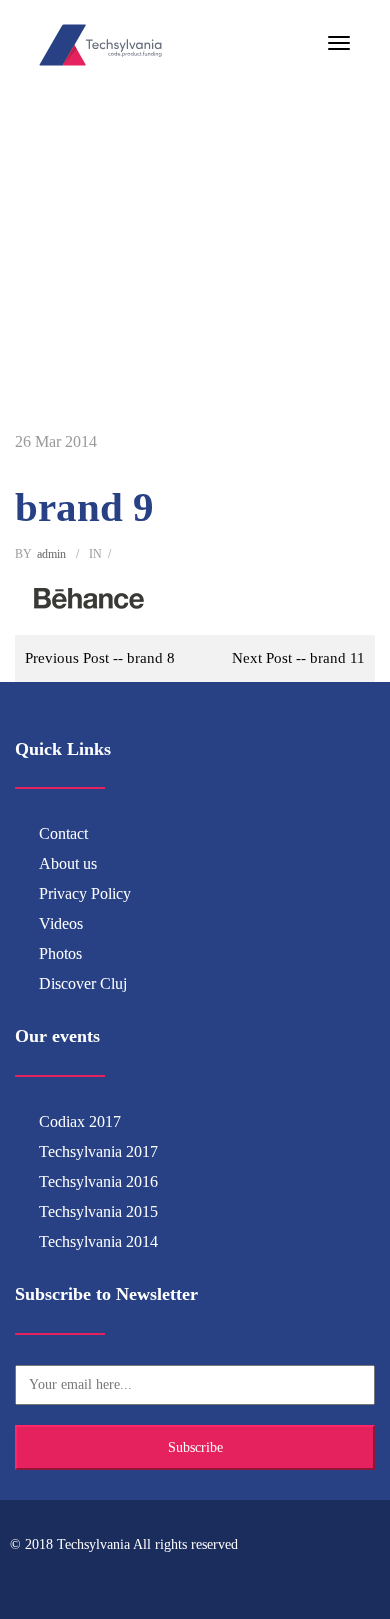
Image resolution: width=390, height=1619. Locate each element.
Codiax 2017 (80, 1121)
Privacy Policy (85, 893)
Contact (63, 833)
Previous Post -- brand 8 (100, 658)
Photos (60, 953)
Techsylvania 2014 (98, 1241)
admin (51, 554)
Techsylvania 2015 (98, 1211)
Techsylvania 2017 (98, 1151)
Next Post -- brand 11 (298, 658)
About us (68, 863)
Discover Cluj (83, 983)
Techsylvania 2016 (98, 1181)
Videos (61, 923)
